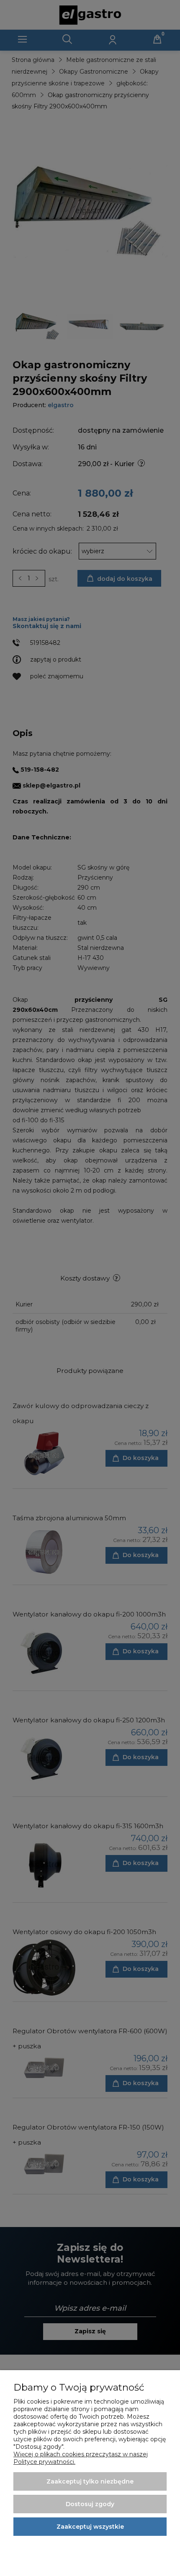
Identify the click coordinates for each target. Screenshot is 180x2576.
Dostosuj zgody (90, 2504)
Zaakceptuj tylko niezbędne (90, 2481)
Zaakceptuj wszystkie (90, 2527)
